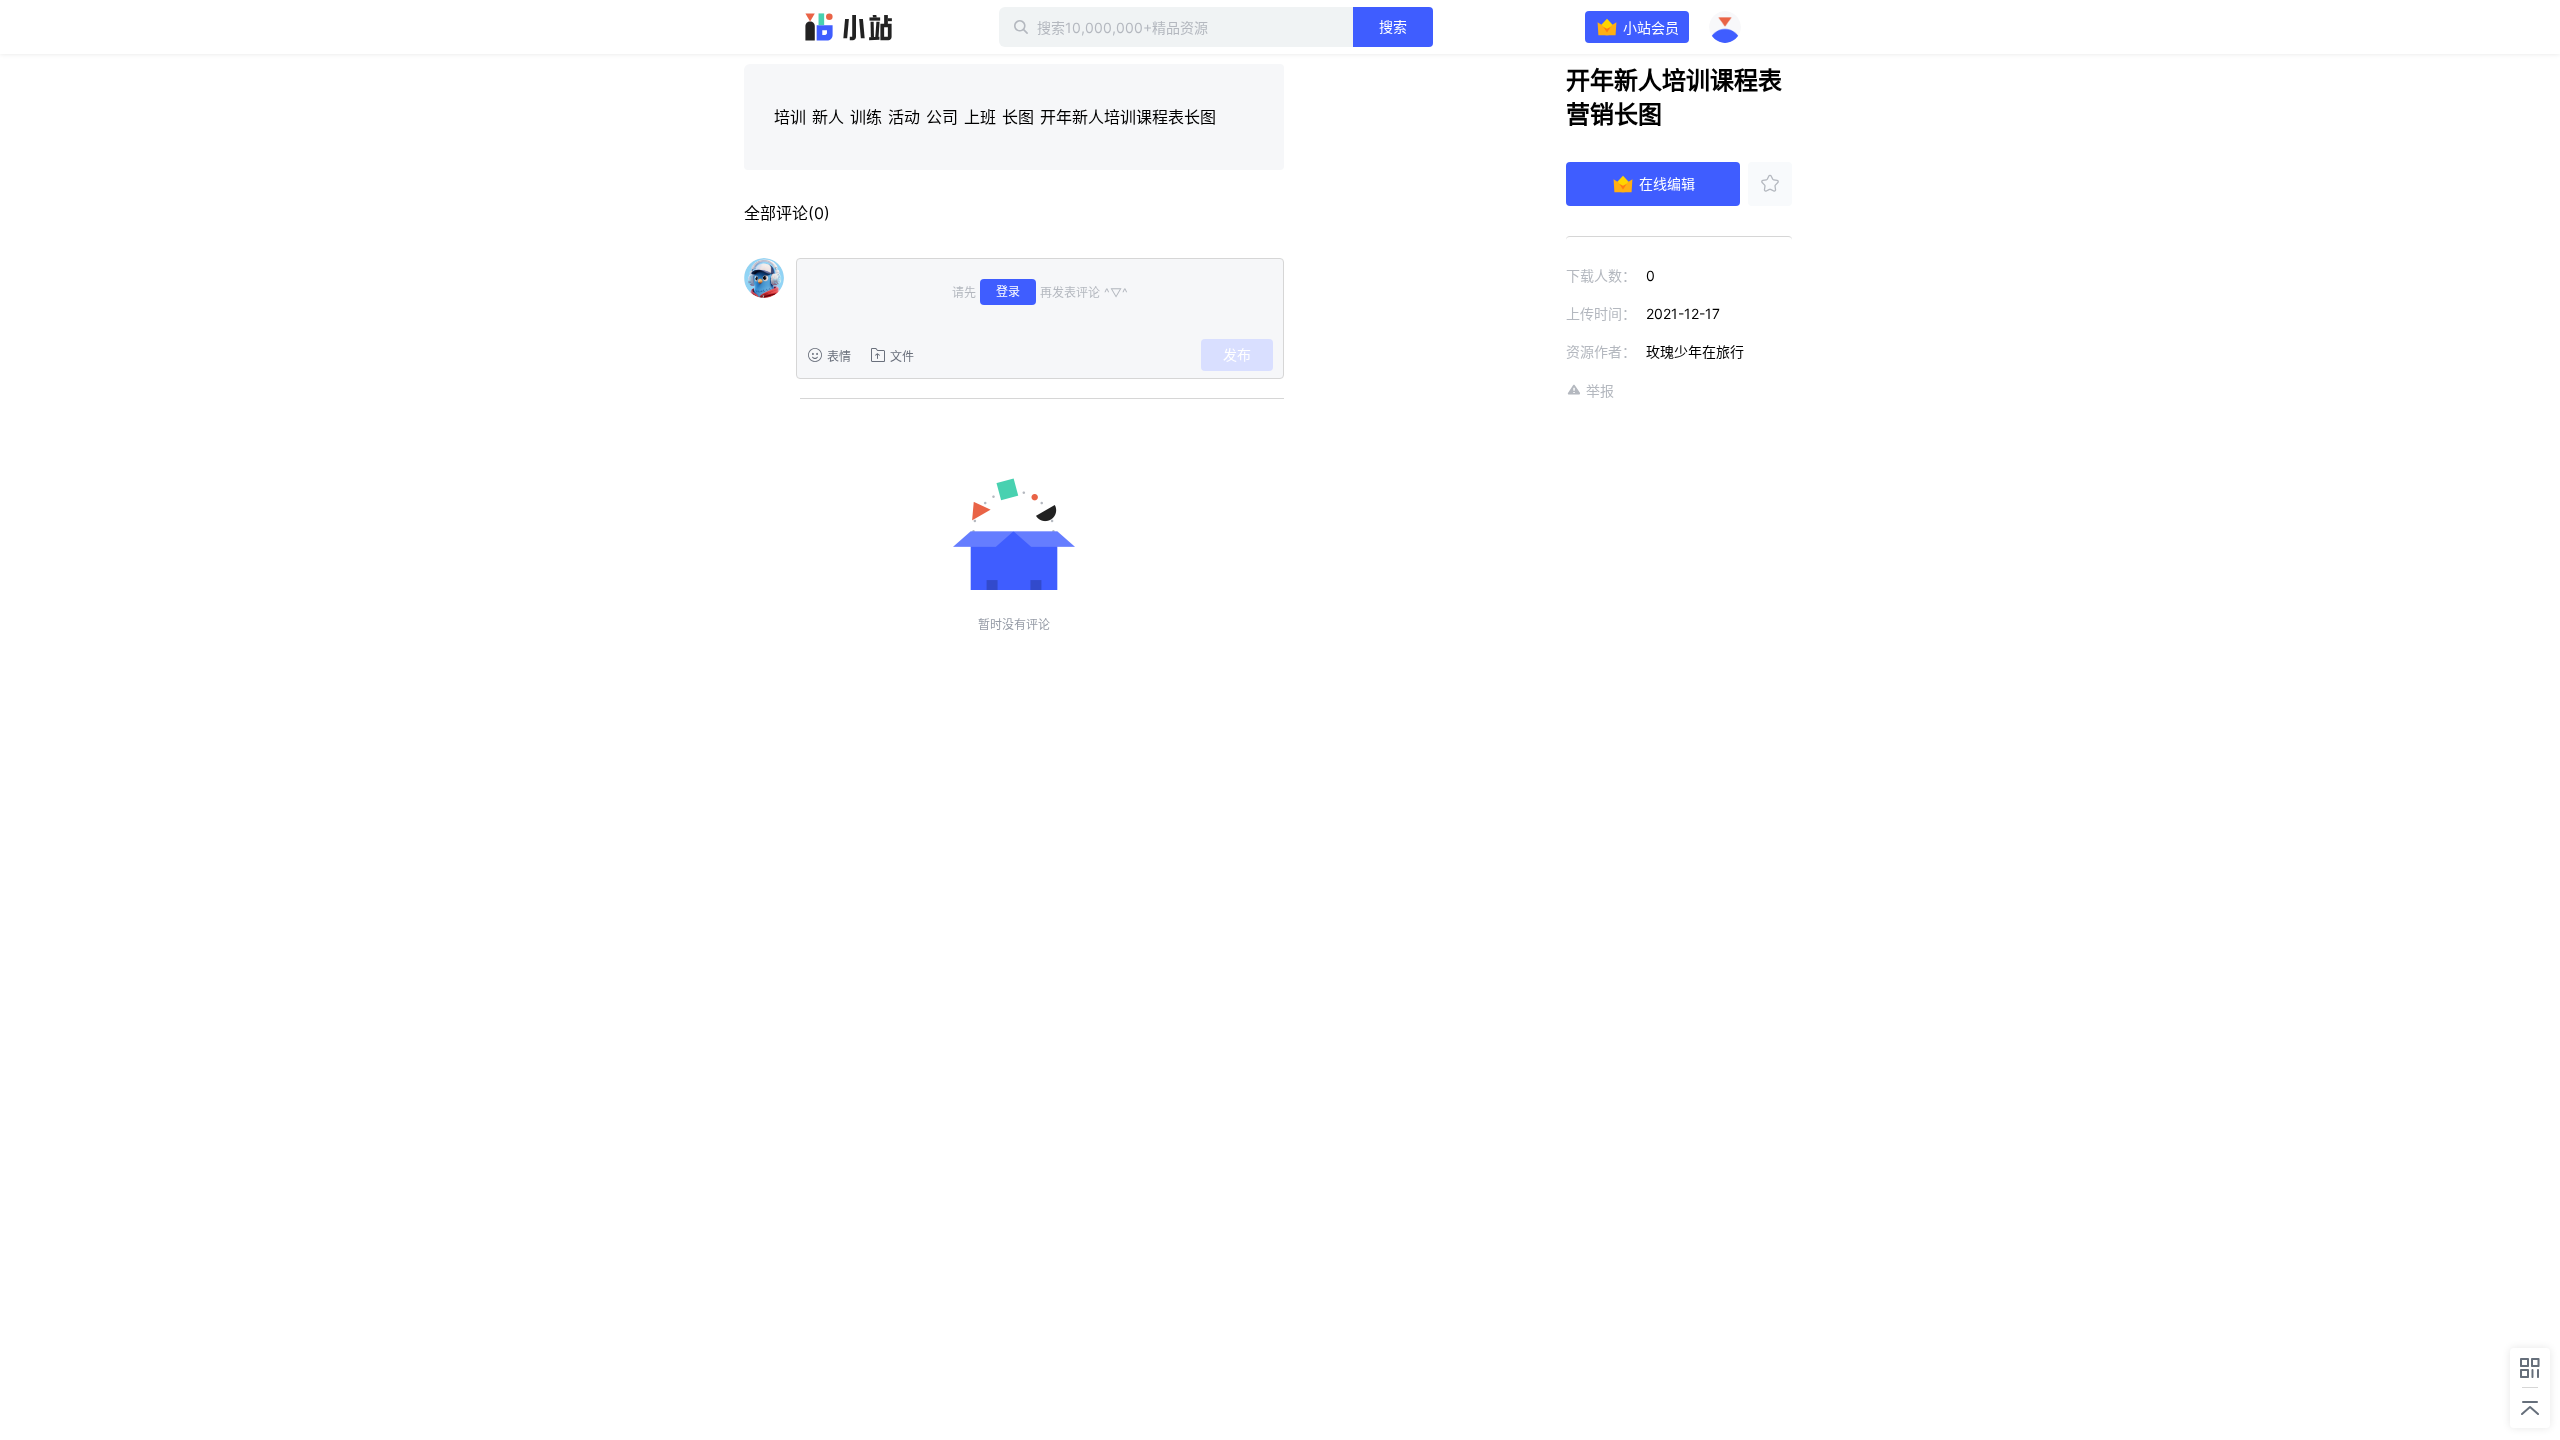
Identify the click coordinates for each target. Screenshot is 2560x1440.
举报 (1600, 390)
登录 (1008, 291)
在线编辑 (1667, 183)
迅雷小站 (849, 27)
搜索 (1393, 26)
